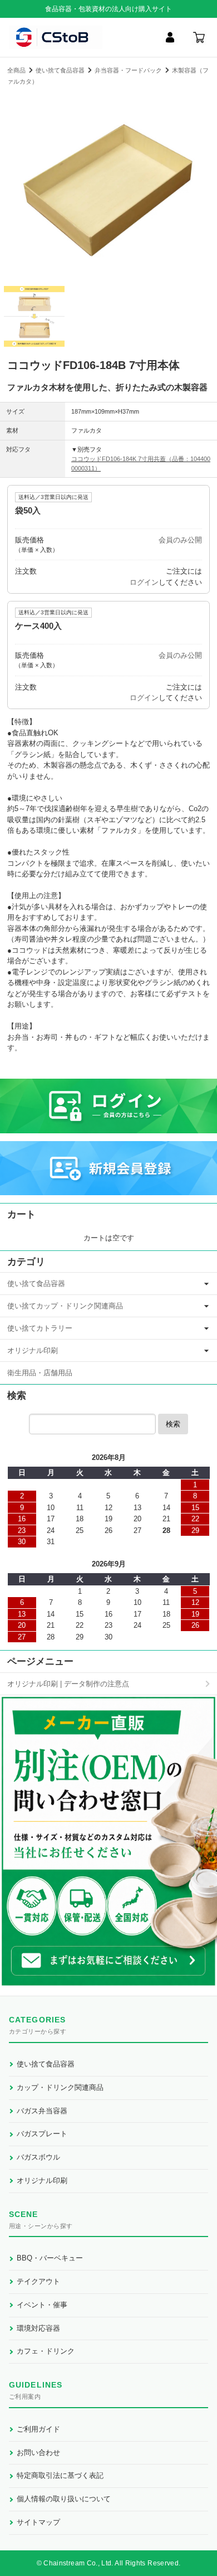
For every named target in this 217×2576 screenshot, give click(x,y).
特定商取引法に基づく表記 (60, 2475)
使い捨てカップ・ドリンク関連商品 (65, 1306)
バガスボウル (38, 2157)
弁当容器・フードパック (128, 70)
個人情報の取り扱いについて (64, 2499)
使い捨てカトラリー (40, 1328)
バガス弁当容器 (42, 2111)
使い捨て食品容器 (60, 70)
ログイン (144, 582)
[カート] (199, 37)
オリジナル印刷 (33, 1350)
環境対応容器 (38, 2328)
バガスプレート (42, 2134)
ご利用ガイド (38, 2429)
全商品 (16, 70)
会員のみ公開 (180, 540)
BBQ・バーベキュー (50, 2258)
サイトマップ (38, 2522)
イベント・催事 (42, 2305)
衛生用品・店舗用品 (40, 1373)
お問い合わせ (38, 2453)
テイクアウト (38, 2281)
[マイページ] (170, 37)
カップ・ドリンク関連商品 (60, 2087)
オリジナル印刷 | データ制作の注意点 (68, 1684)
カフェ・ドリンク (46, 2351)
